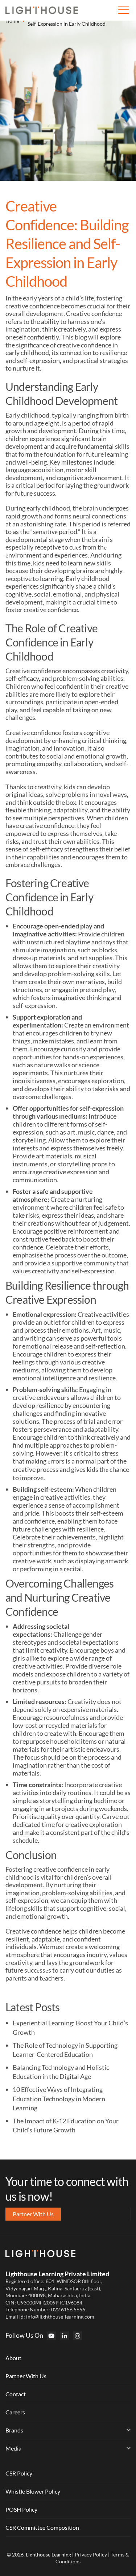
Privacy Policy (91, 2554)
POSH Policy (21, 2509)
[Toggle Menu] (123, 10)
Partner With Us (26, 2376)
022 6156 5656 (68, 2309)
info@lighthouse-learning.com (60, 2317)
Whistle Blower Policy (33, 2491)
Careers (15, 2412)
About (13, 2358)
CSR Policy (19, 2473)
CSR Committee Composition (42, 2527)
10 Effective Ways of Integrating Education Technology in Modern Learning (59, 2099)
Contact (16, 2394)
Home (12, 21)
